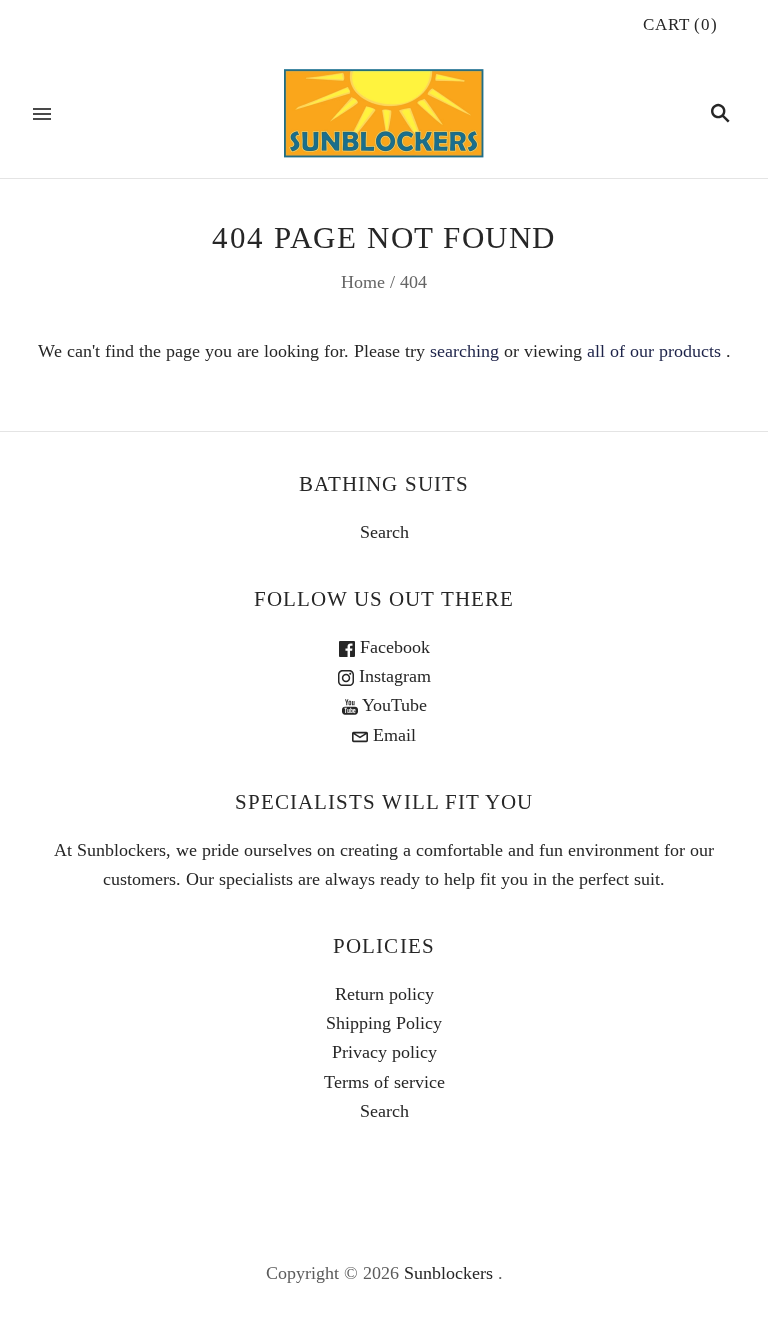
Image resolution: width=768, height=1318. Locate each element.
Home (363, 282)
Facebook (392, 647)
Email (392, 735)
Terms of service (384, 1082)
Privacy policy (384, 1052)
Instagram (392, 676)
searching (464, 351)
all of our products (654, 351)
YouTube (392, 705)
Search (384, 532)
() (680, 24)
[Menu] (42, 114)
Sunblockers (448, 1273)
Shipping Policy (384, 1023)
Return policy (384, 994)
